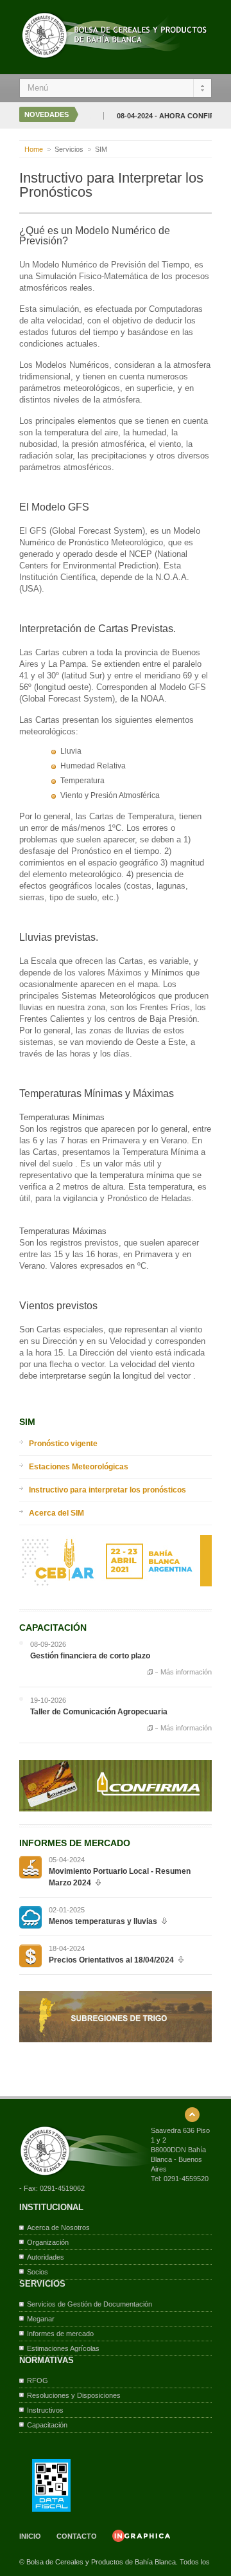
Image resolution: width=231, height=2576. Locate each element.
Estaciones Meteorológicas (79, 1467)
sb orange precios (30, 1956)
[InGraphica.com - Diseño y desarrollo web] (141, 2539)
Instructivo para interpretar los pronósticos (107, 1490)
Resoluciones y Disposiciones (74, 2395)
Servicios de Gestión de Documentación (90, 2304)
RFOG (38, 2381)
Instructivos (45, 2410)
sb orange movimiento (30, 1867)
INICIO (30, 2536)
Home (34, 149)
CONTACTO (77, 2536)
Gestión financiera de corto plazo (90, 1656)
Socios (38, 2272)
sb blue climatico (30, 1917)
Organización (48, 2242)
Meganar (41, 2319)
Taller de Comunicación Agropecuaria (99, 1712)
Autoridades (46, 2257)
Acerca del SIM (56, 1513)
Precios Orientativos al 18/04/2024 (111, 1960)
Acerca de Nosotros (58, 2227)
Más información (186, 1672)
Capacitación (47, 2425)
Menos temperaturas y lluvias (103, 1921)
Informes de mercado (60, 2334)
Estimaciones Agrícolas (63, 2348)
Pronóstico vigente (63, 1444)
